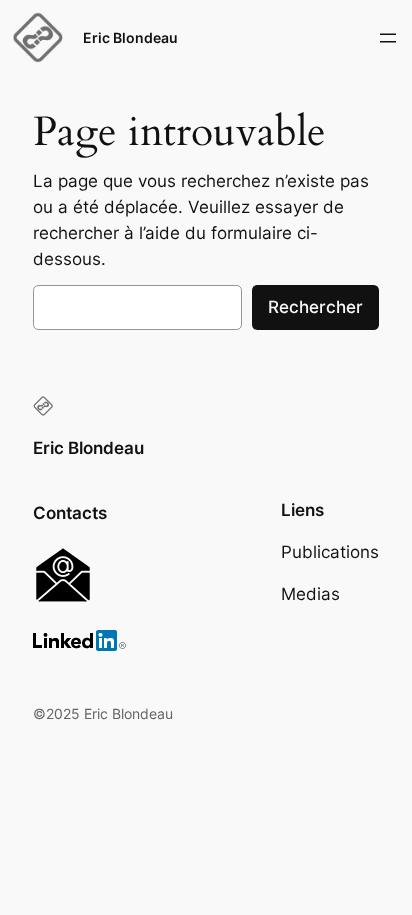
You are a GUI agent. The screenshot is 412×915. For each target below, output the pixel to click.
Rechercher (315, 307)
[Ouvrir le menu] (388, 38)
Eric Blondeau (130, 37)
